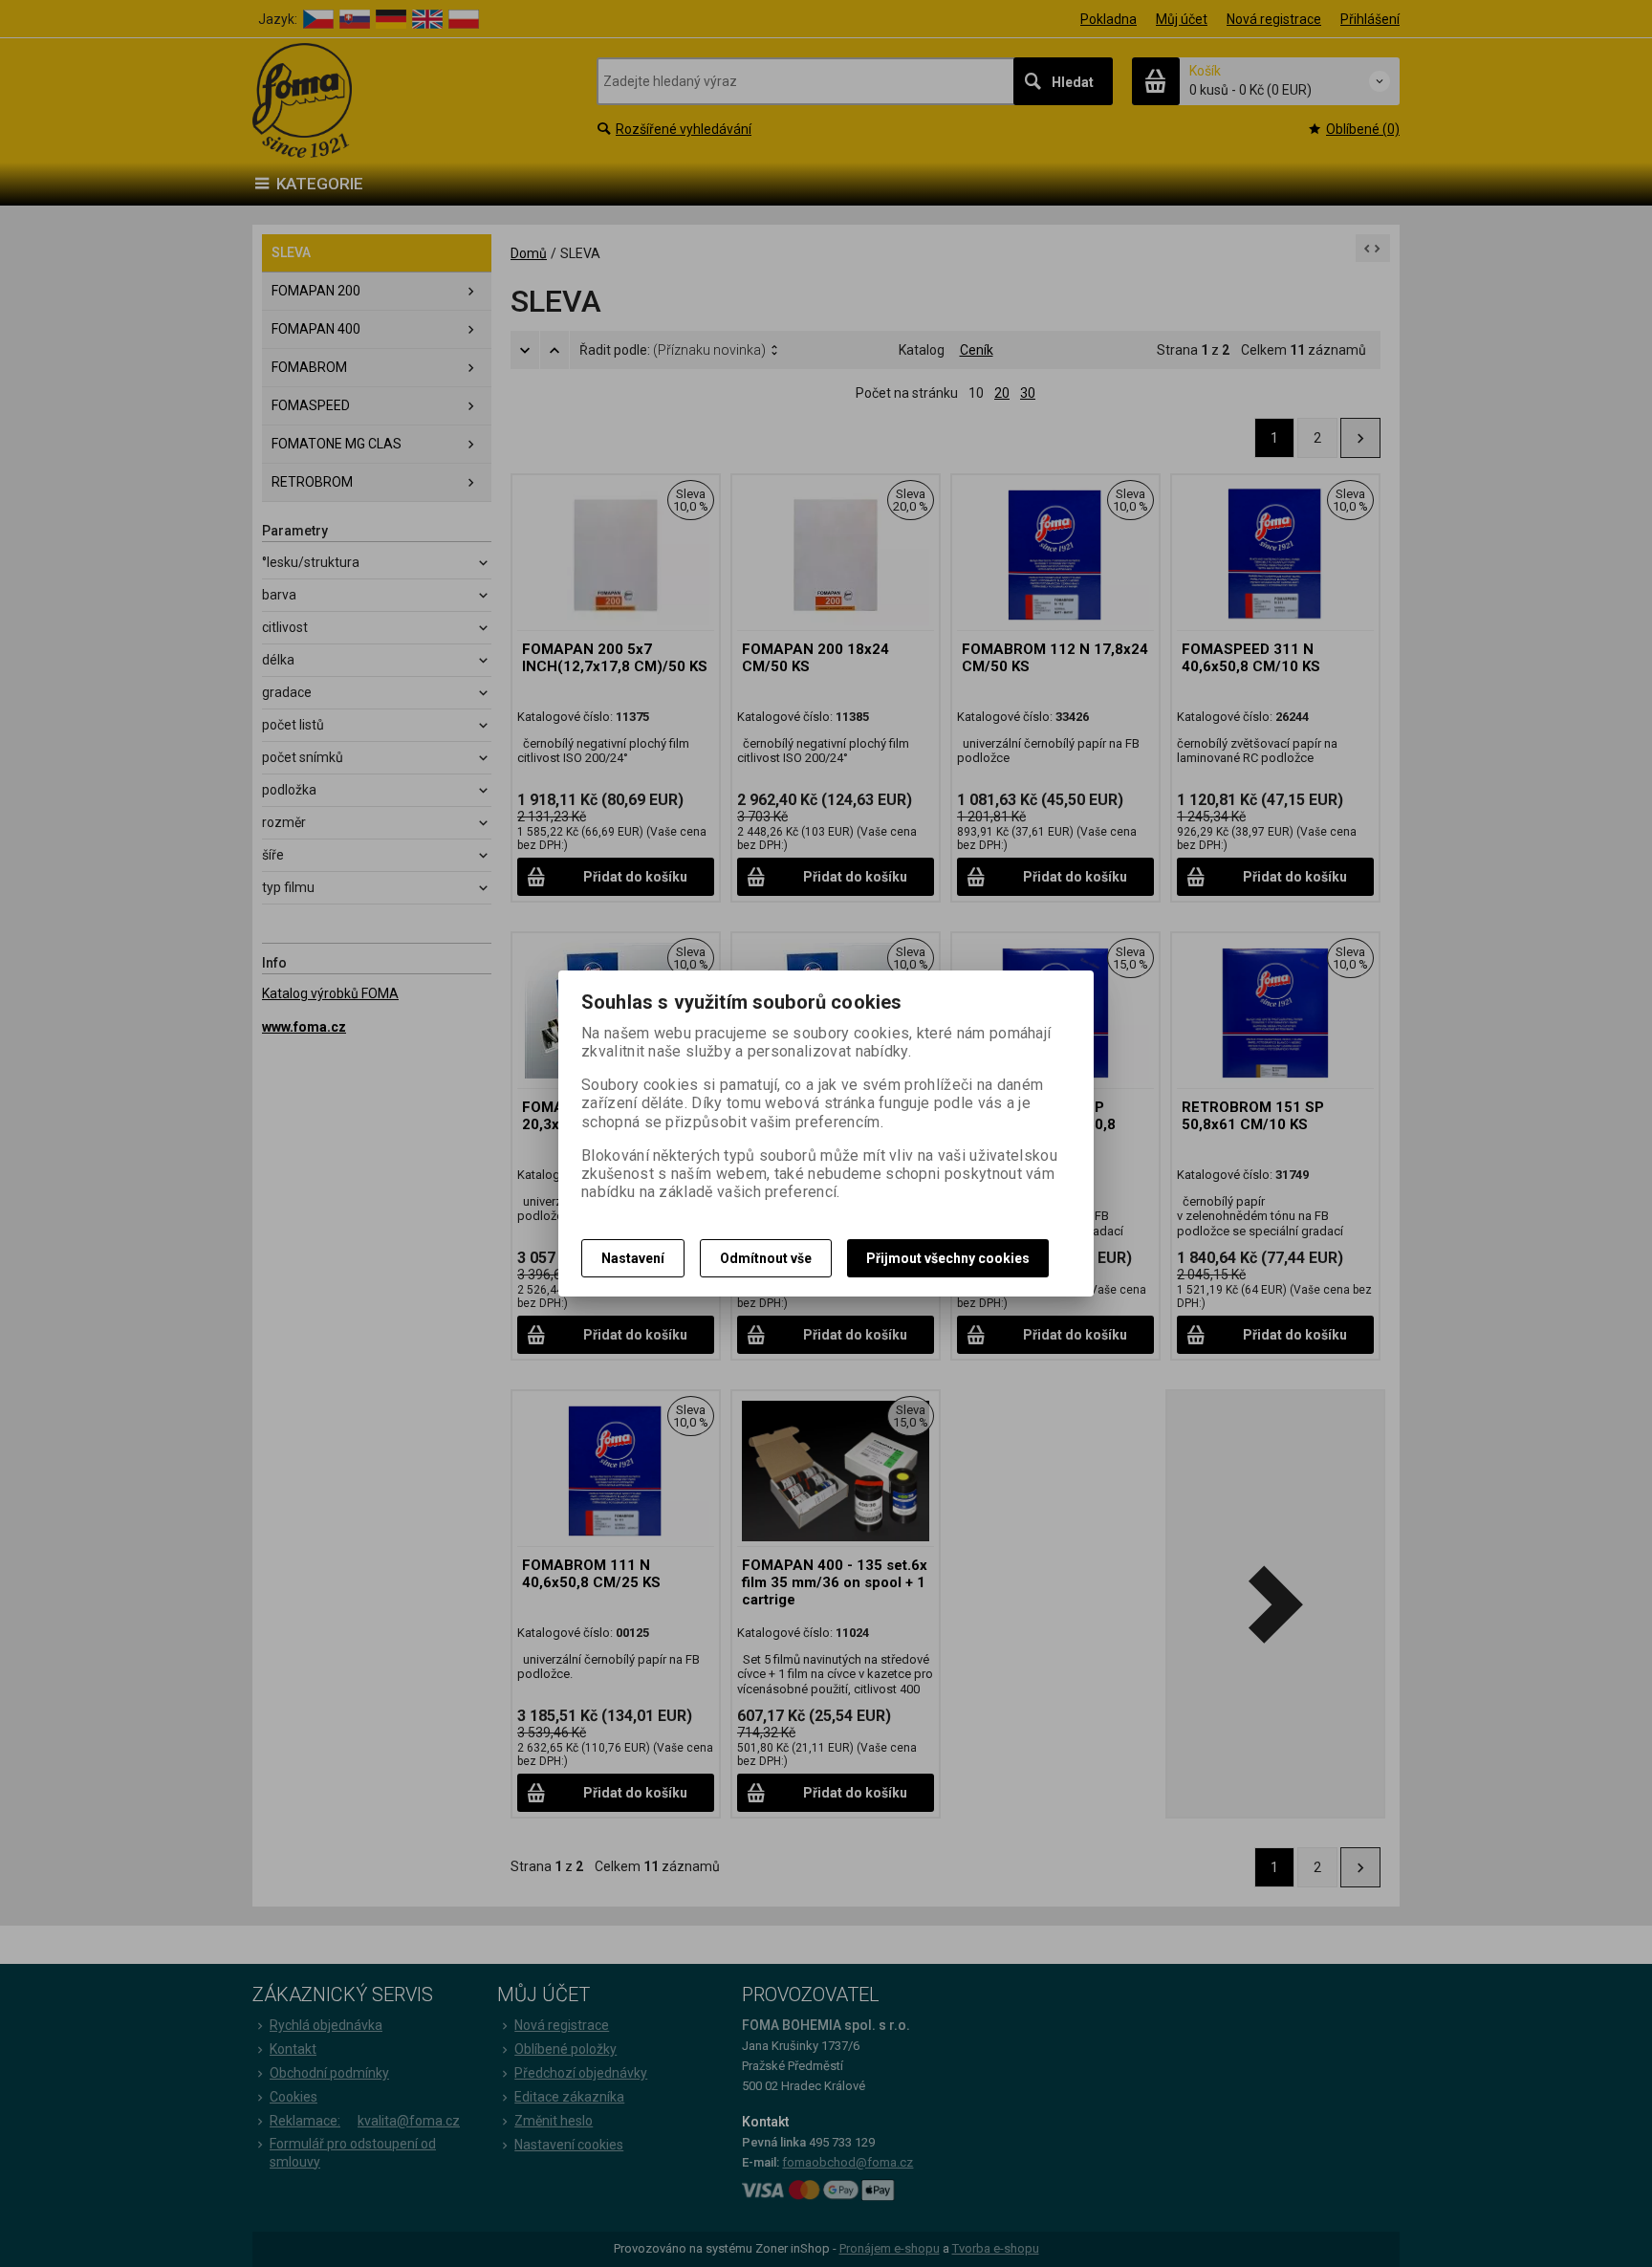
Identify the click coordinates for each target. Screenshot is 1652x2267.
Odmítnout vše (766, 1258)
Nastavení (633, 1258)
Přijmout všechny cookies (948, 1258)
